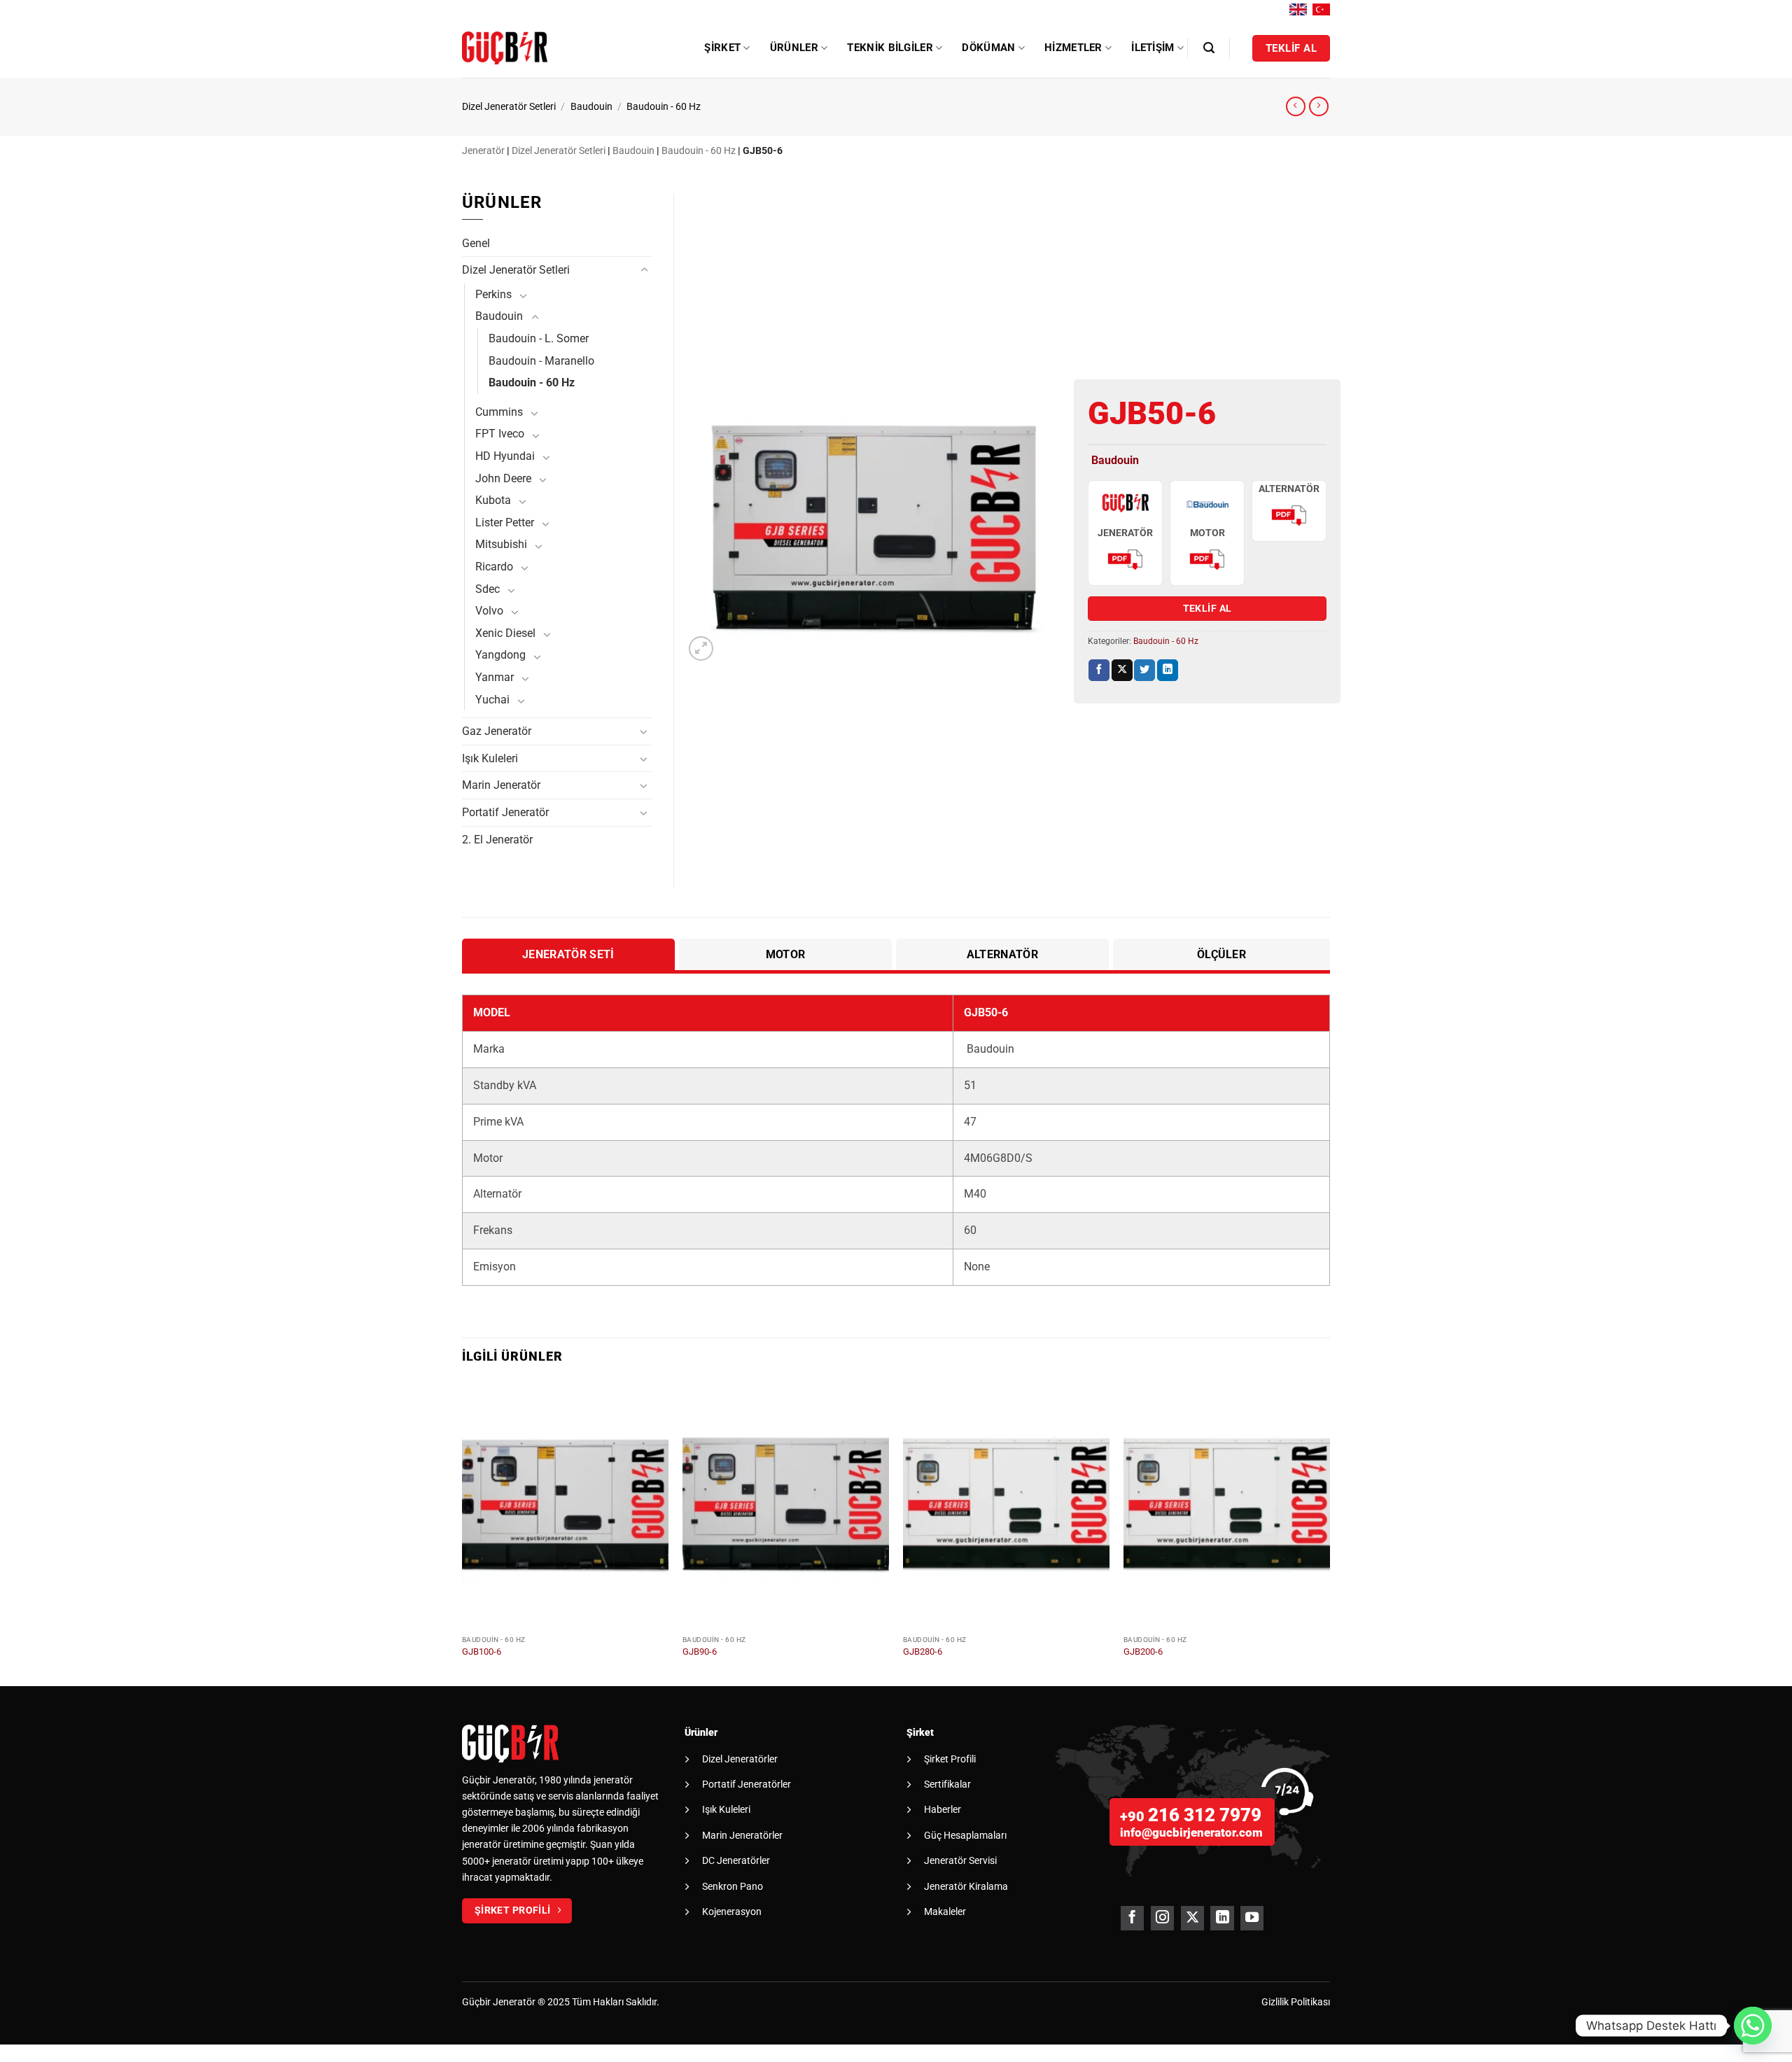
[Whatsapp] (1753, 2026)
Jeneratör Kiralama (966, 1886)
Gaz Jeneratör (497, 731)
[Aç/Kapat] (644, 270)
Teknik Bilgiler (890, 48)
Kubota (493, 500)
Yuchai (492, 700)
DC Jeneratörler (736, 1860)
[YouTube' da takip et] (1252, 1918)
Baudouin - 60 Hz (664, 107)
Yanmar (495, 677)
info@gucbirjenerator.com (1191, 1832)
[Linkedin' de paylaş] (1168, 670)
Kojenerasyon (732, 1912)
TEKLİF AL (1207, 608)
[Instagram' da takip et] (1162, 1918)
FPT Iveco (500, 434)
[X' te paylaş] (1122, 670)
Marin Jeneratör (501, 785)
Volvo (489, 611)
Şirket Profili (950, 1759)
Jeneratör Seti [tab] (568, 954)
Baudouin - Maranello (541, 361)
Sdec (488, 589)
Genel (476, 243)
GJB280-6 (923, 1651)
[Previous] (463, 1533)
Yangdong (500, 655)
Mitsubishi (501, 544)
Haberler (943, 1809)
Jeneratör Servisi (960, 1860)
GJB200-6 (1143, 1651)
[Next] (1329, 1533)
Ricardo (494, 567)
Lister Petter (505, 522)
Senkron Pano (733, 1886)
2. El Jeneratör (497, 840)
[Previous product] (1319, 106)
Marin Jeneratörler (742, 1835)
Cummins (499, 412)
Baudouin (591, 107)
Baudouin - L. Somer (539, 338)
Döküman (988, 48)
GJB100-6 (482, 1651)
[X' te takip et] (1192, 1918)
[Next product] (1296, 106)
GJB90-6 (700, 1651)
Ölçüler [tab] (1221, 954)
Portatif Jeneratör (505, 812)
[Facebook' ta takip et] (1132, 1918)
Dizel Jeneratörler (740, 1759)
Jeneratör (483, 151)
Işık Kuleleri (490, 758)
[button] (1209, 48)
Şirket (722, 48)
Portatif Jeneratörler (747, 1784)
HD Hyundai (505, 456)
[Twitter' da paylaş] (1144, 670)
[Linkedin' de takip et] (1222, 1918)
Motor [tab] (786, 954)
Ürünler (794, 48)
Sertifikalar (947, 1784)
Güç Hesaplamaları (965, 1835)
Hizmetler (1073, 48)
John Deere (503, 478)
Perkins (493, 294)
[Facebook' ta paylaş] (1099, 670)
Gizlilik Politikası (1296, 2002)
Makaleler (945, 1912)
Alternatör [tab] (1002, 954)
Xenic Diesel (505, 633)
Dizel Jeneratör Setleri (509, 107)
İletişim (1153, 48)
